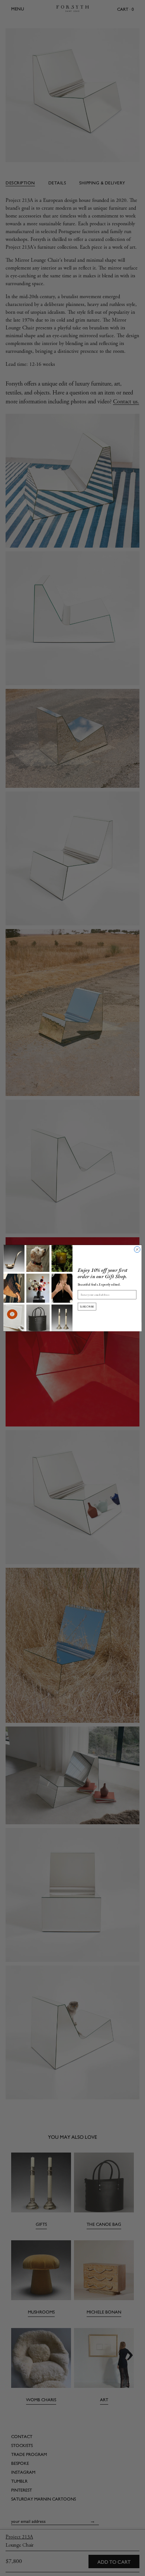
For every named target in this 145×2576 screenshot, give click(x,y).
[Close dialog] (137, 1249)
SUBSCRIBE (87, 1306)
